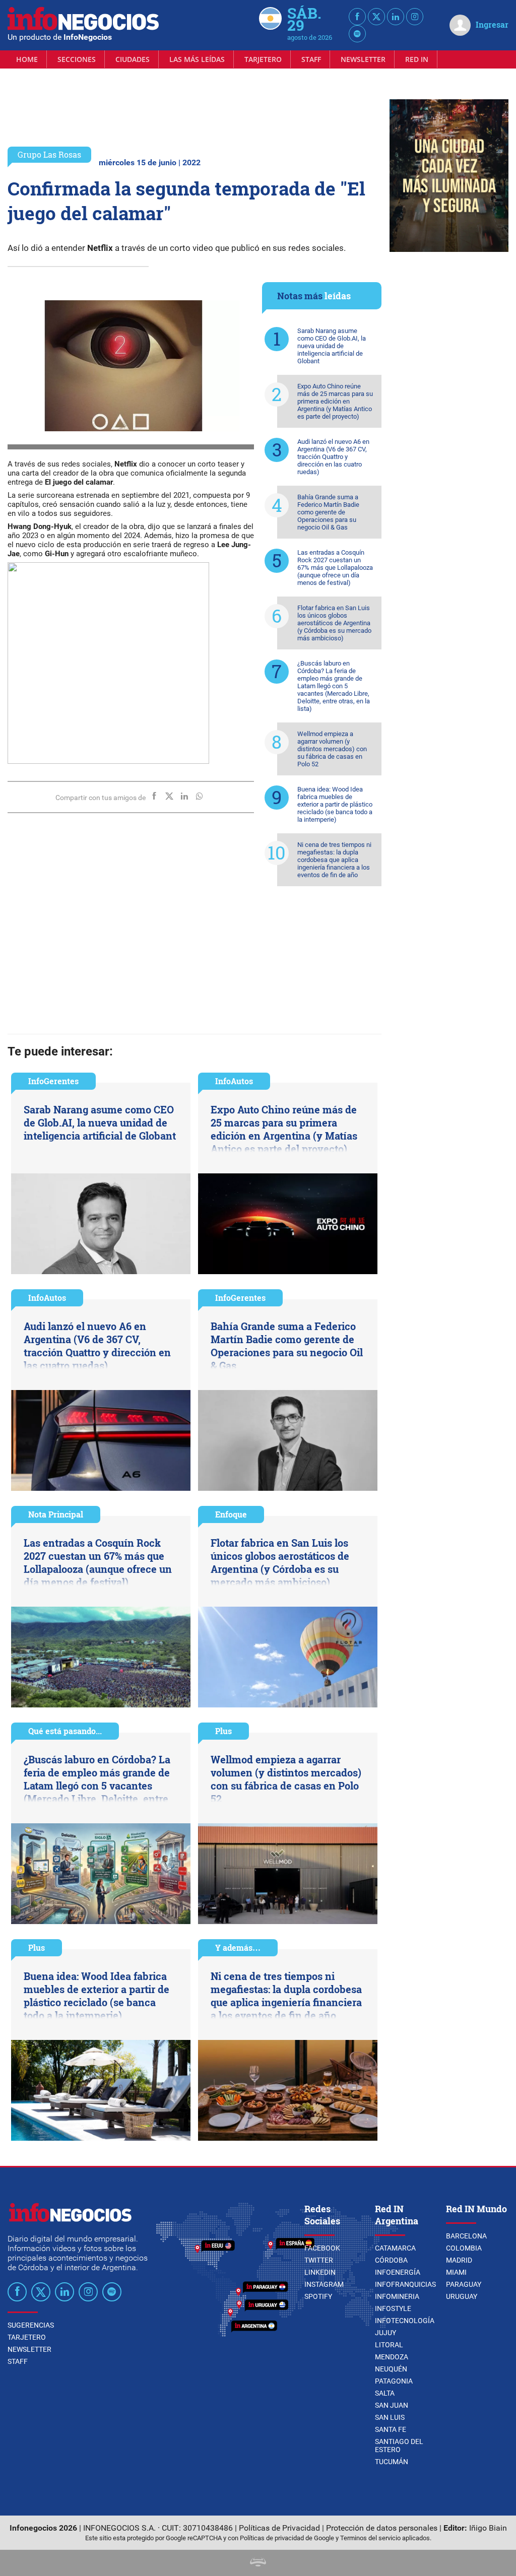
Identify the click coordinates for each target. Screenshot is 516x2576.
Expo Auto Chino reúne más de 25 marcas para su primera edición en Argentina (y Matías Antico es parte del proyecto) (335, 401)
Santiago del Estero (399, 2446)
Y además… (238, 1947)
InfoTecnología (405, 2321)
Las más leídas (197, 59)
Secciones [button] (77, 59)
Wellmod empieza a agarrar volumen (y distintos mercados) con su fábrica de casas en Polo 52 (332, 749)
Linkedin (320, 2272)
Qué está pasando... (65, 1731)
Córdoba (391, 2260)
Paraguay (464, 2284)
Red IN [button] (417, 59)
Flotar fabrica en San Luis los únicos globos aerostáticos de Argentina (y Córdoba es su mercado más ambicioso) (334, 623)
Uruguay (462, 2296)
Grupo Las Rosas (49, 154)
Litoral (389, 2345)
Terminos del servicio (370, 2538)
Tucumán (392, 2462)
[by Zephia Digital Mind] (258, 2564)
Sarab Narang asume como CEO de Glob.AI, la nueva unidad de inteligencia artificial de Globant (332, 346)
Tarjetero (263, 59)
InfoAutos (234, 1081)
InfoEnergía (398, 2272)
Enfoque (231, 1514)
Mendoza (392, 2357)
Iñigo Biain (488, 2528)
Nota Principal (56, 1514)
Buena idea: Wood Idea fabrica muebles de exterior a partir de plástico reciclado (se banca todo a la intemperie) (335, 804)
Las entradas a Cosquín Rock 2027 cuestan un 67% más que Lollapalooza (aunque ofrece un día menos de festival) (335, 568)
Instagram (324, 2284)
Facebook (322, 2248)
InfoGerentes (53, 1081)
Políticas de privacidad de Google (287, 2538)
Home (27, 59)
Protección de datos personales (382, 2528)
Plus (223, 1731)
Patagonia (394, 2381)
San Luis (390, 2417)
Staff (311, 59)
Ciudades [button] (133, 59)
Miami (456, 2272)
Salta (385, 2393)
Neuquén (391, 2369)
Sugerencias (31, 2325)
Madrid (459, 2260)
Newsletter (363, 59)
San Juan (392, 2405)
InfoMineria (397, 2296)
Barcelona (466, 2236)
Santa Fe (391, 2429)
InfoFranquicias (405, 2284)
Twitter (319, 2260)
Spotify (318, 2296)
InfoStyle (393, 2308)
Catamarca (395, 2248)
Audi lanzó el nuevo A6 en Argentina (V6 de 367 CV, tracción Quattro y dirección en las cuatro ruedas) (333, 457)
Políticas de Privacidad (279, 2528)
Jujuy (385, 2333)
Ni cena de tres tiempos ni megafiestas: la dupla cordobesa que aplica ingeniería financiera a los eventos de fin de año (334, 860)
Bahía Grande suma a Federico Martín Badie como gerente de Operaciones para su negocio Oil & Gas (328, 512)
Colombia (464, 2248)
